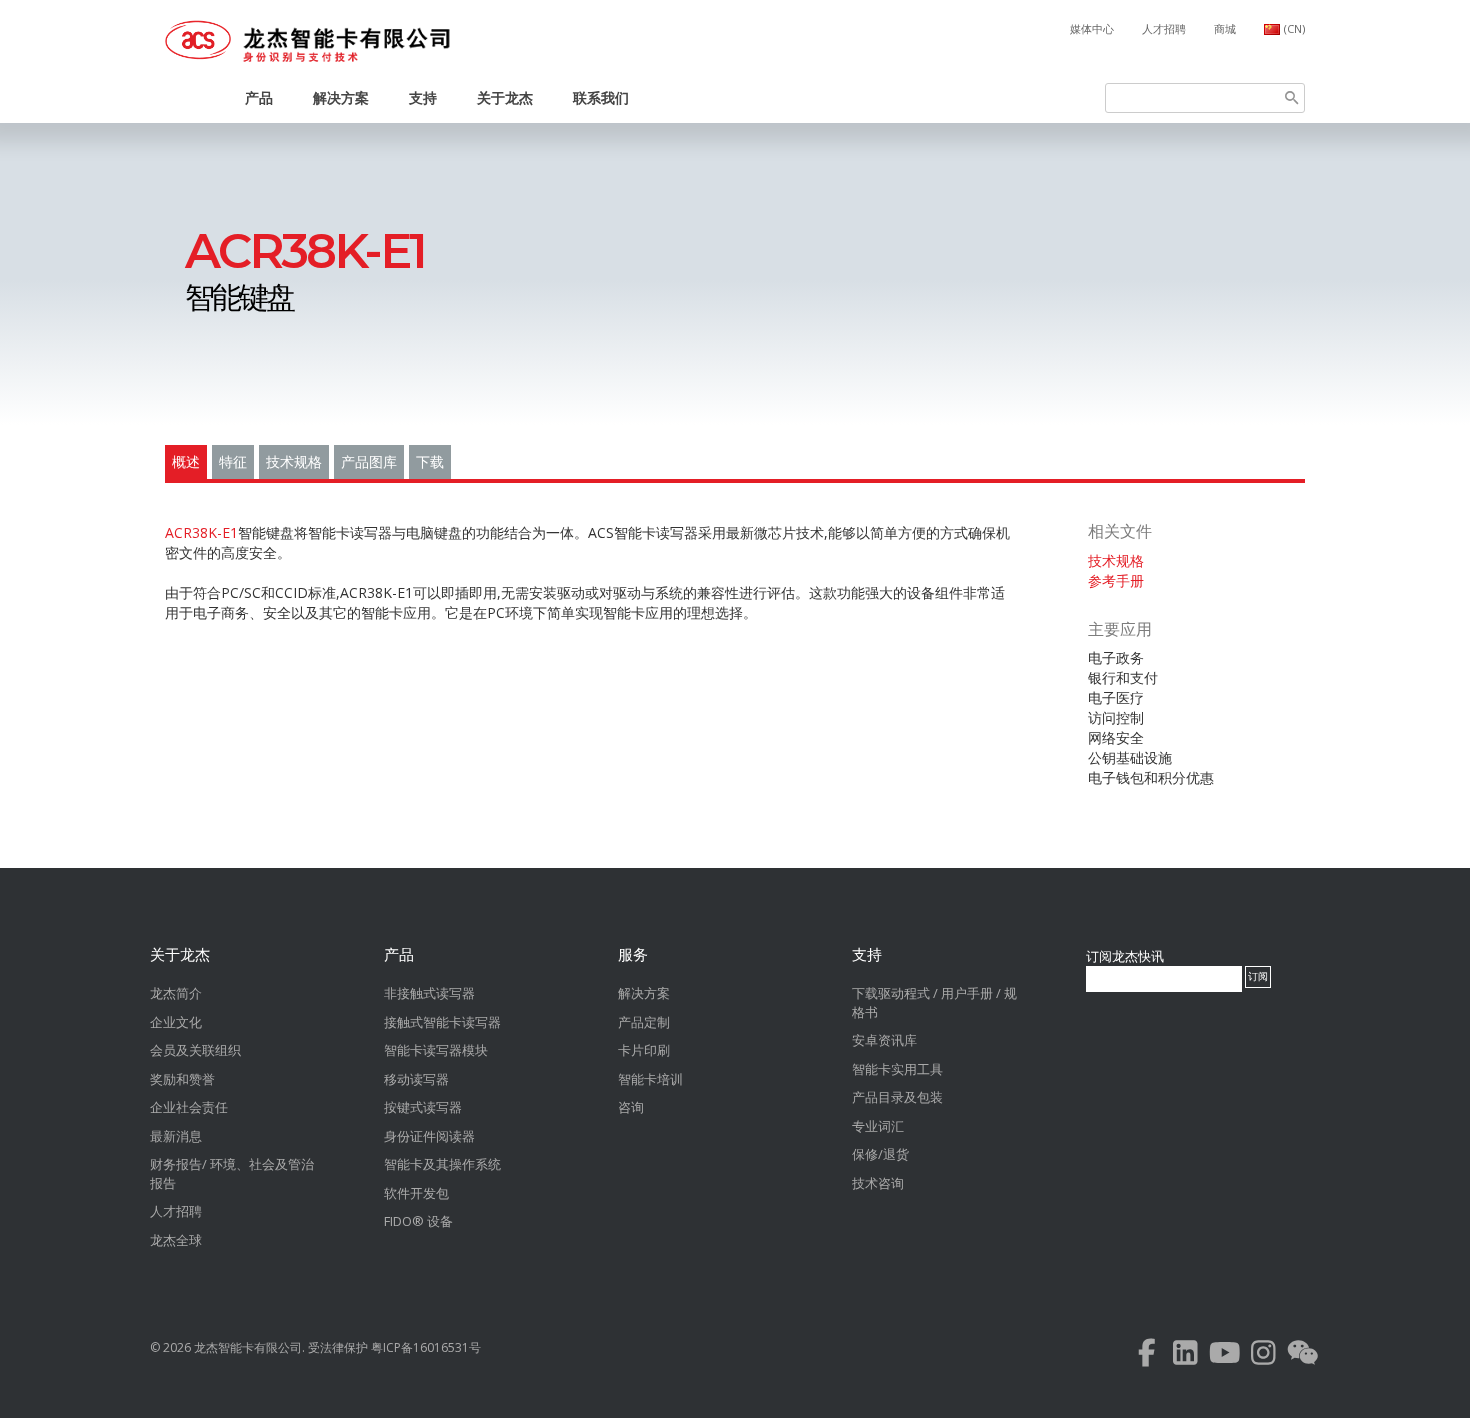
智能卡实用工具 (897, 1069)
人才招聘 (1164, 28)
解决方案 (341, 97)
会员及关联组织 (195, 1050)
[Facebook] (1146, 1357)
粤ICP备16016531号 (426, 1347)
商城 (1225, 28)
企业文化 (176, 1022)
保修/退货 (880, 1154)
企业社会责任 (189, 1107)
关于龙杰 (505, 97)
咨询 (631, 1107)
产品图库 (369, 462)
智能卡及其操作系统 (442, 1164)
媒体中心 (1092, 28)
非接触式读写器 (429, 993)
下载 (430, 462)
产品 (259, 97)
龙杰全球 (176, 1240)
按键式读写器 (423, 1107)
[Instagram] (1263, 1357)
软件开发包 (416, 1193)
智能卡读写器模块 (436, 1050)
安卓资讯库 (884, 1040)
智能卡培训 (650, 1079)
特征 (233, 462)
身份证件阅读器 (429, 1136)
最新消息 (176, 1136)
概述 (186, 462)
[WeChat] (1302, 1357)
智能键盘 (305, 273)
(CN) (1294, 28)
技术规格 (294, 462)
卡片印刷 (644, 1050)
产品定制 (644, 1022)
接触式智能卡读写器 (442, 1022)
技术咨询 (878, 1183)
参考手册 (1116, 580)
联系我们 (601, 97)
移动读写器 (416, 1079)
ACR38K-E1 (201, 532)
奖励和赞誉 (182, 1079)
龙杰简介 (176, 993)
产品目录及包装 (897, 1097)
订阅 (1258, 976)
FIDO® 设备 (418, 1221)
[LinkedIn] (1185, 1357)
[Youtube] (1224, 1357)
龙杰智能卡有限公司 (248, 1347)
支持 (423, 97)
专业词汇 (878, 1126)
